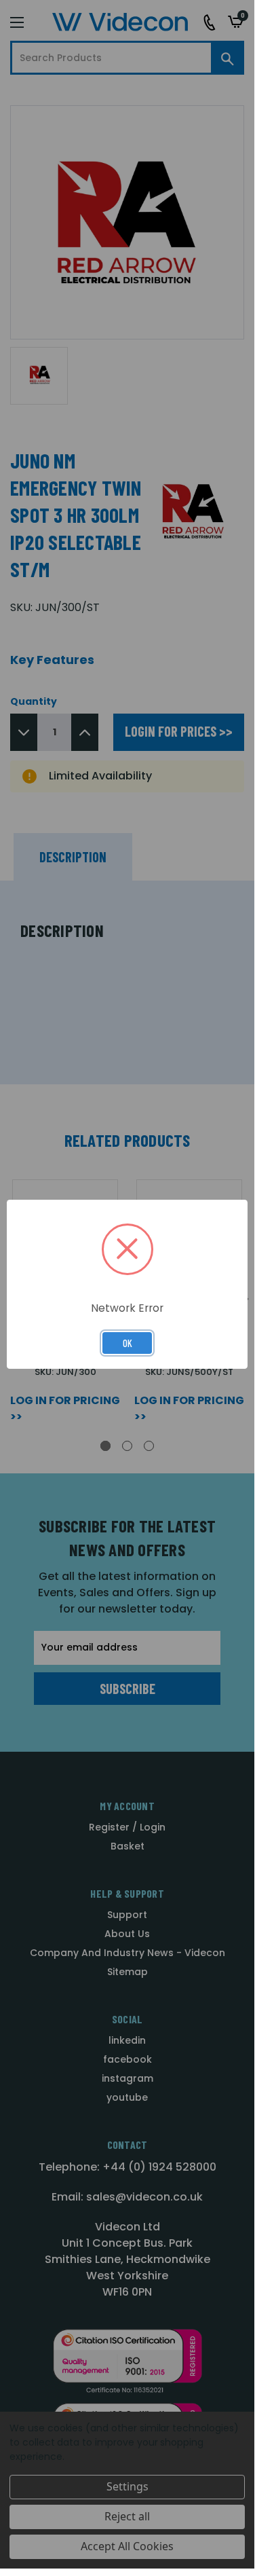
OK (127, 1343)
